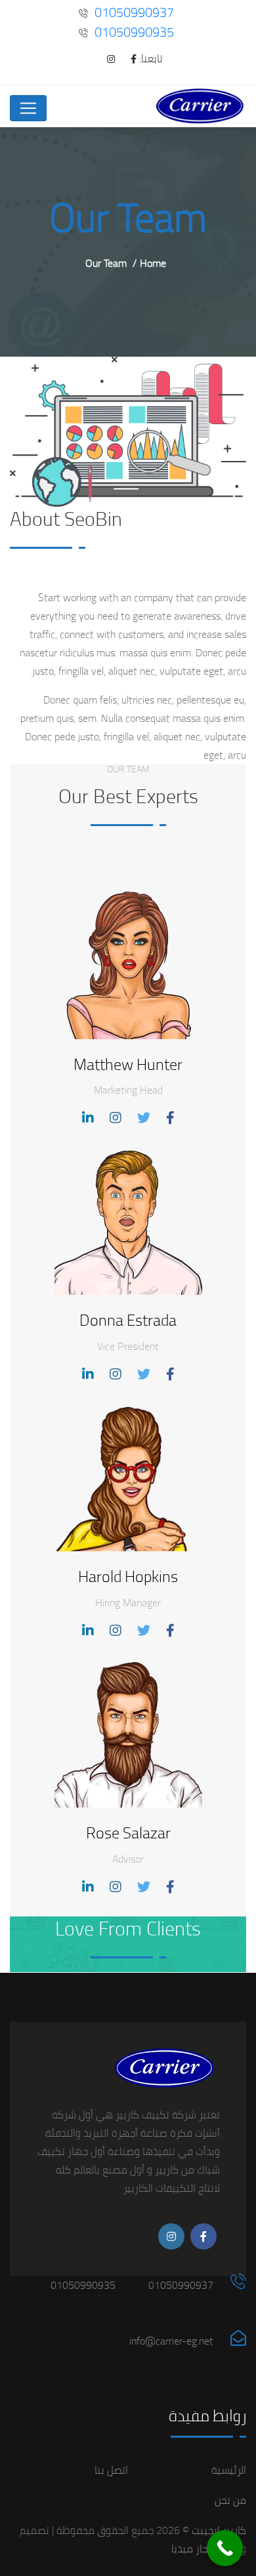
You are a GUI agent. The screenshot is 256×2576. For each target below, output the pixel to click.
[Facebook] (127, 59)
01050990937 (134, 12)
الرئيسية (229, 2470)
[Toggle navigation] (28, 108)
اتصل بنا (111, 2470)
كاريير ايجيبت (218, 2530)
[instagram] (104, 59)
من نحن (230, 2500)
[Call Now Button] (225, 2548)
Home (153, 263)
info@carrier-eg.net (171, 2341)
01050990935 (134, 32)
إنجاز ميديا (193, 2548)
